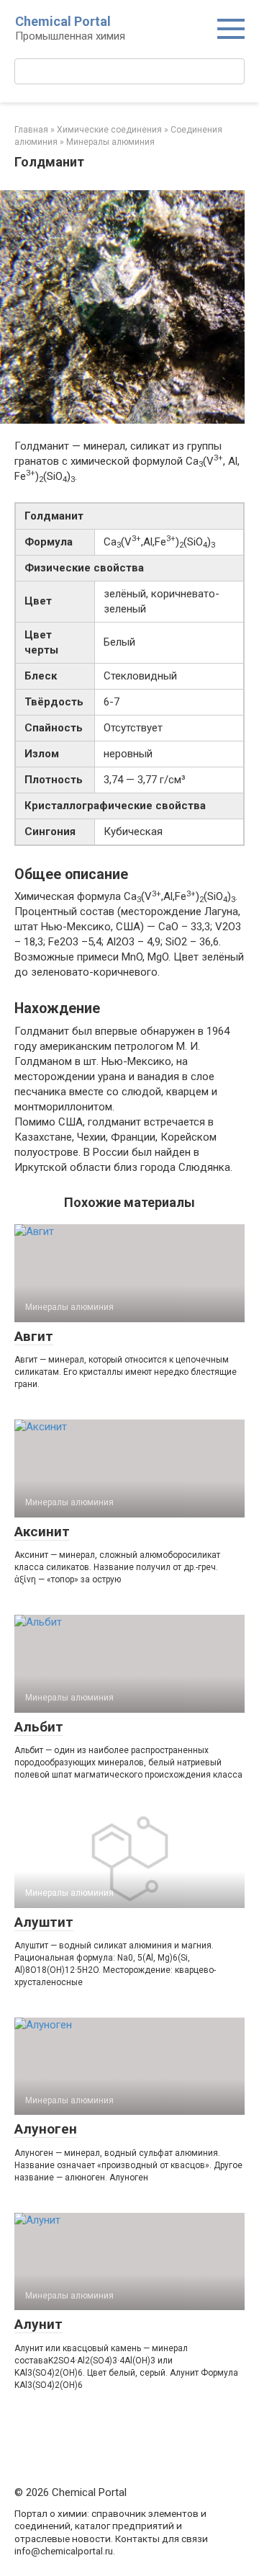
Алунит (38, 2324)
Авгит (34, 1336)
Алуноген (46, 2129)
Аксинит (42, 1532)
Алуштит (44, 1922)
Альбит (39, 1727)
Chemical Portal (63, 21)
